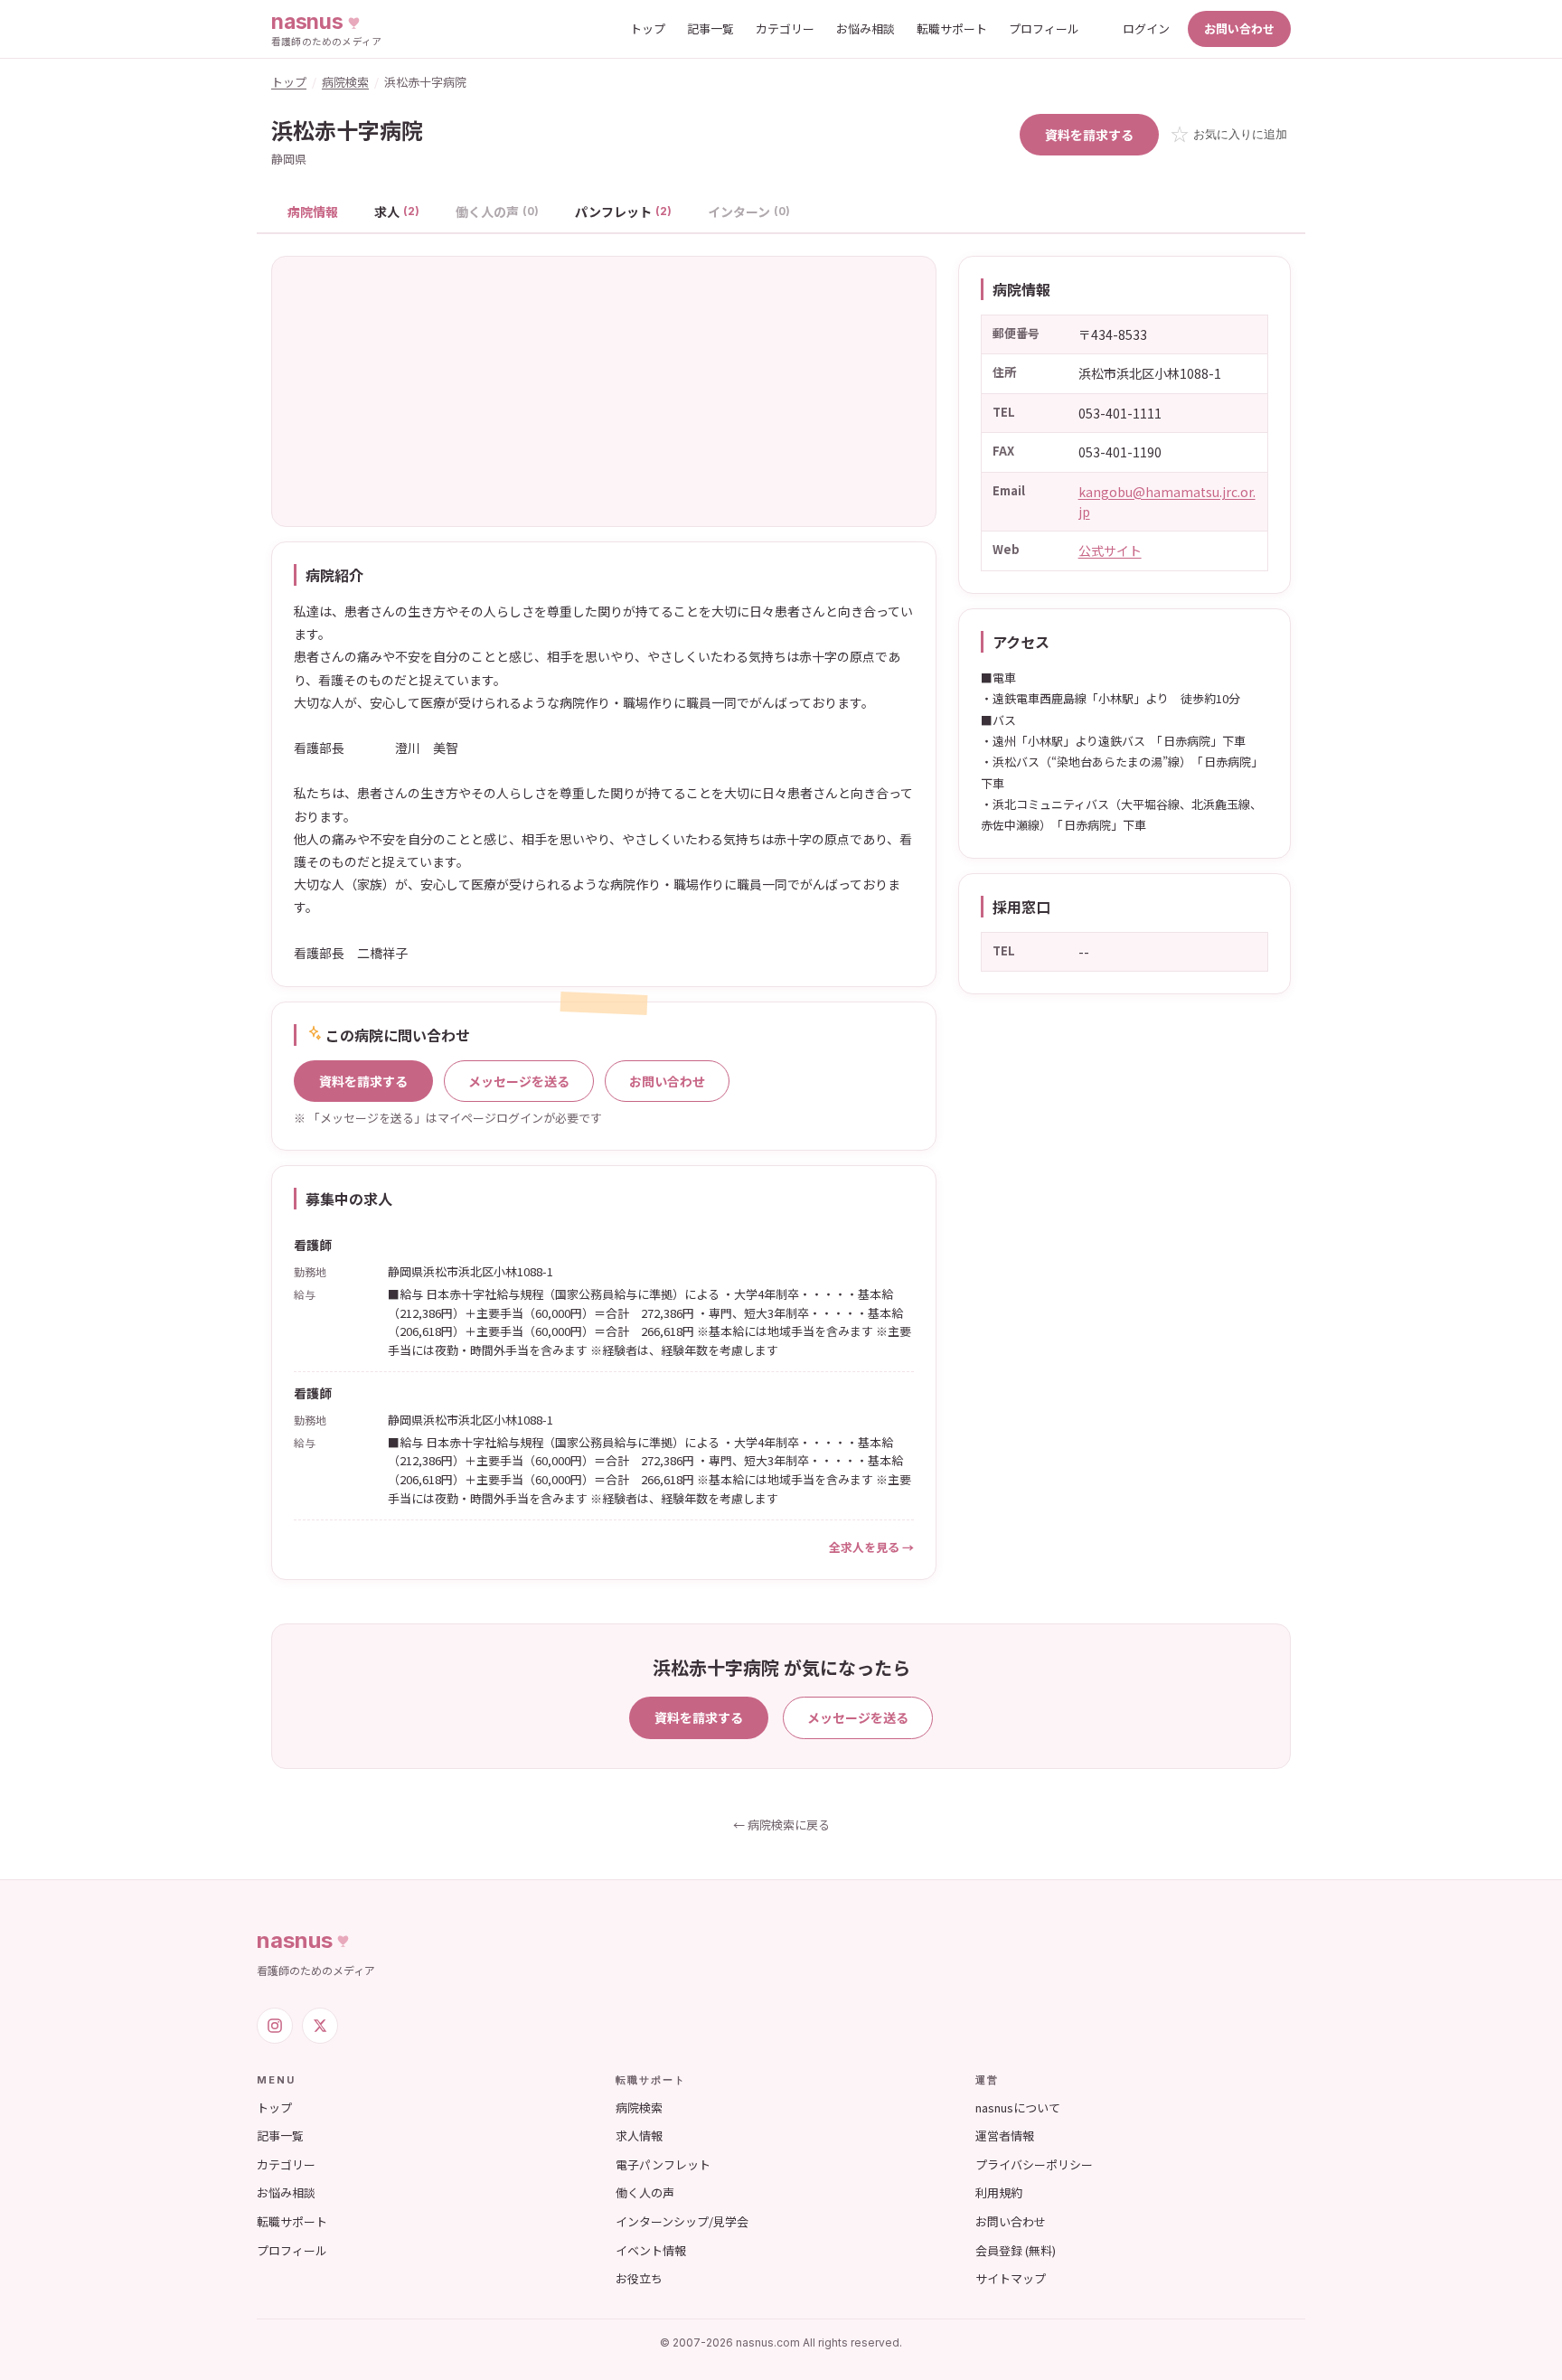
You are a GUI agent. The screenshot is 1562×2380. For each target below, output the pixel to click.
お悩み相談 (866, 28)
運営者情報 (1005, 2135)
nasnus (295, 1940)
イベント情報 (651, 2250)
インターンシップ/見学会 (682, 2221)
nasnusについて (1018, 2107)
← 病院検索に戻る (781, 1825)
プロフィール (1044, 28)
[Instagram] (275, 2026)
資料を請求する (1089, 135)
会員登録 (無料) (1016, 2250)
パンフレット (623, 212)
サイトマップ (1011, 2278)
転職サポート (952, 28)
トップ (648, 28)
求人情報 (639, 2135)
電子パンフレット (663, 2164)
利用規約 (999, 2192)
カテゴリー (785, 28)
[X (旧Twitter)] (320, 2026)
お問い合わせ (1239, 28)
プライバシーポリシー (1034, 2164)
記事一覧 (710, 28)
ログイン (1146, 28)
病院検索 (345, 82)
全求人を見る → (871, 1547)
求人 (397, 212)
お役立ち (639, 2278)
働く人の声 (645, 2192)
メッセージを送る (519, 1081)
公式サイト (1110, 550)
